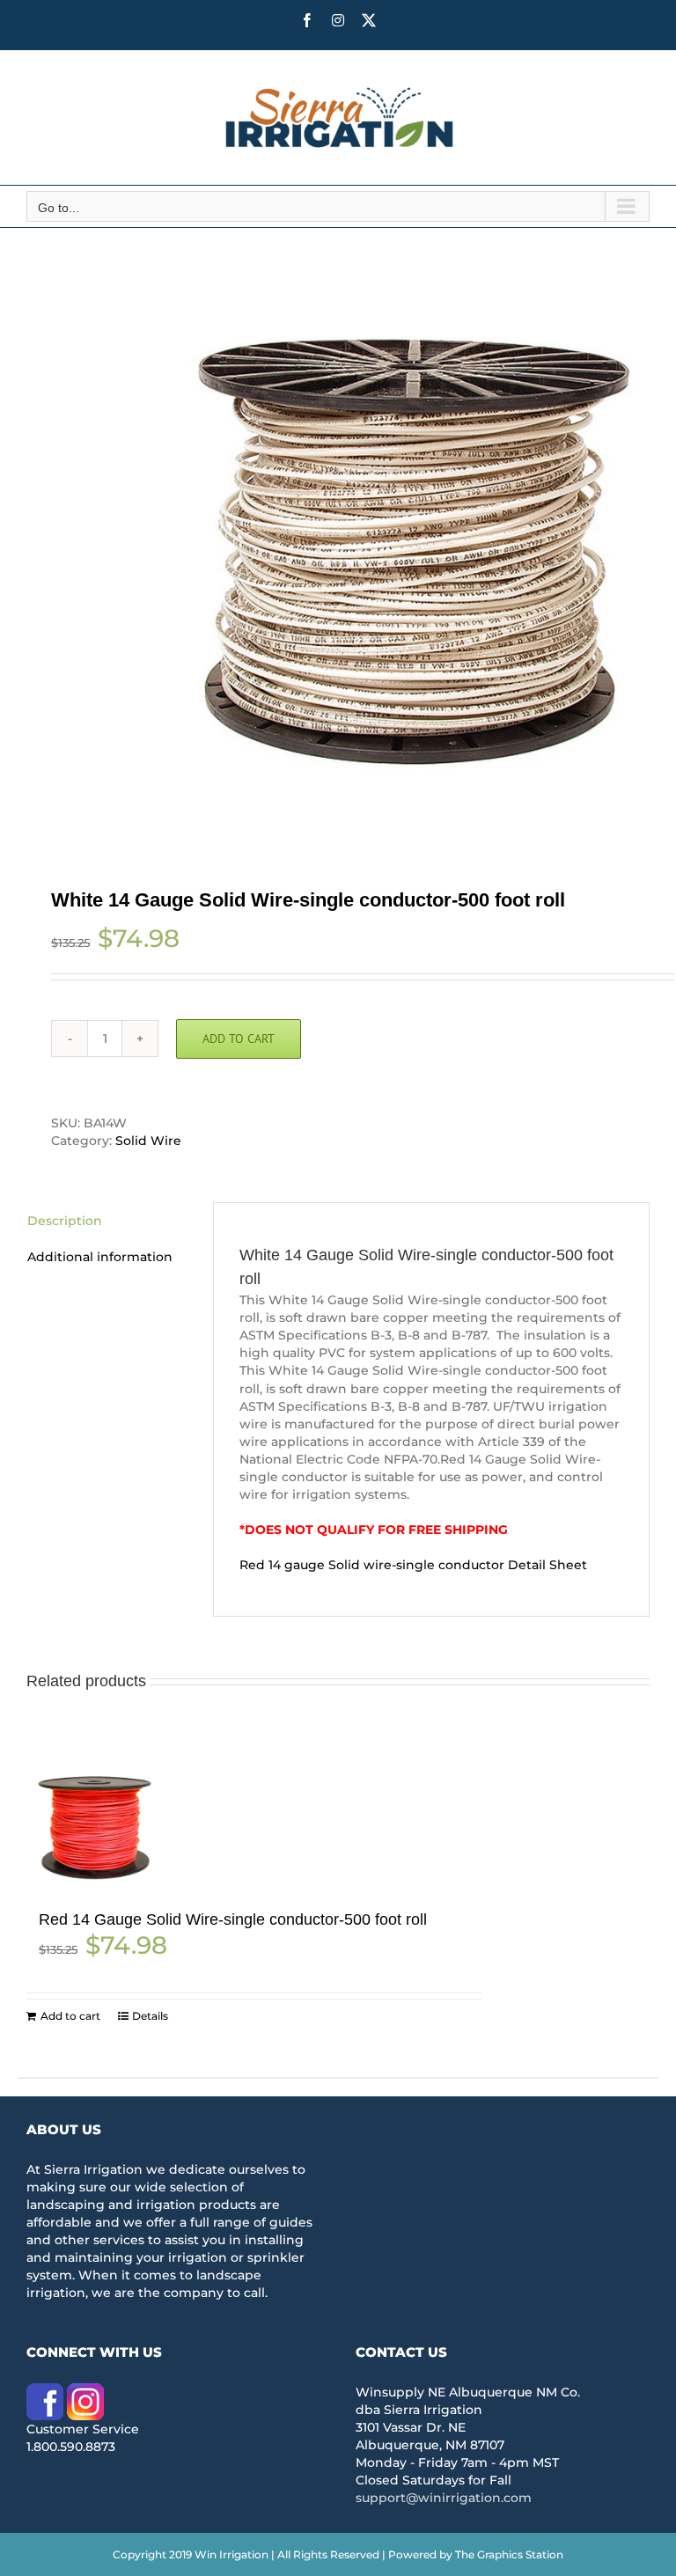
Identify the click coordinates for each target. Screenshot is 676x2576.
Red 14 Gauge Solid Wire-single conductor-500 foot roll (233, 1919)
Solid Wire (148, 1141)
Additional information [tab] (100, 1257)
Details (150, 2016)
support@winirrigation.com (444, 2498)
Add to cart (239, 1038)
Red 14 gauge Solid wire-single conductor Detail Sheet (413, 1565)
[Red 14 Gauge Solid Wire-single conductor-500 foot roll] (91, 1829)
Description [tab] (65, 1221)
